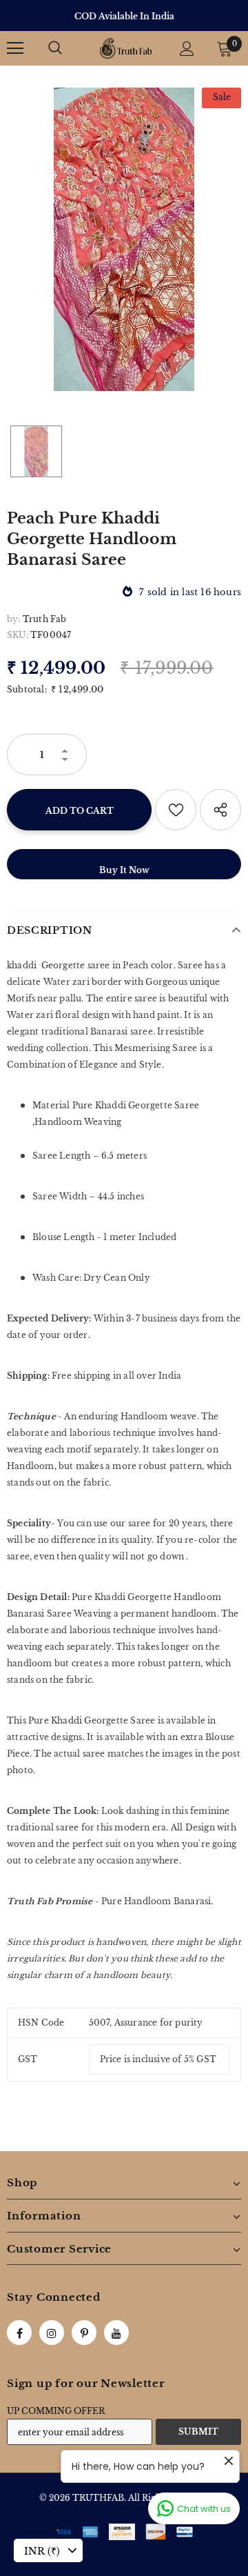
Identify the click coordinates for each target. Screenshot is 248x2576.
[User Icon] (187, 49)
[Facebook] (19, 2333)
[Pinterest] (84, 2333)
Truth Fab (45, 619)
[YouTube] (116, 2333)
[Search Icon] (55, 48)
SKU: (18, 635)
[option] (124, 16)
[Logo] (126, 48)
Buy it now (124, 870)
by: (14, 619)
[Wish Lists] (176, 810)
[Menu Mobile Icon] (15, 48)
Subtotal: (27, 689)
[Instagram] (52, 2333)
